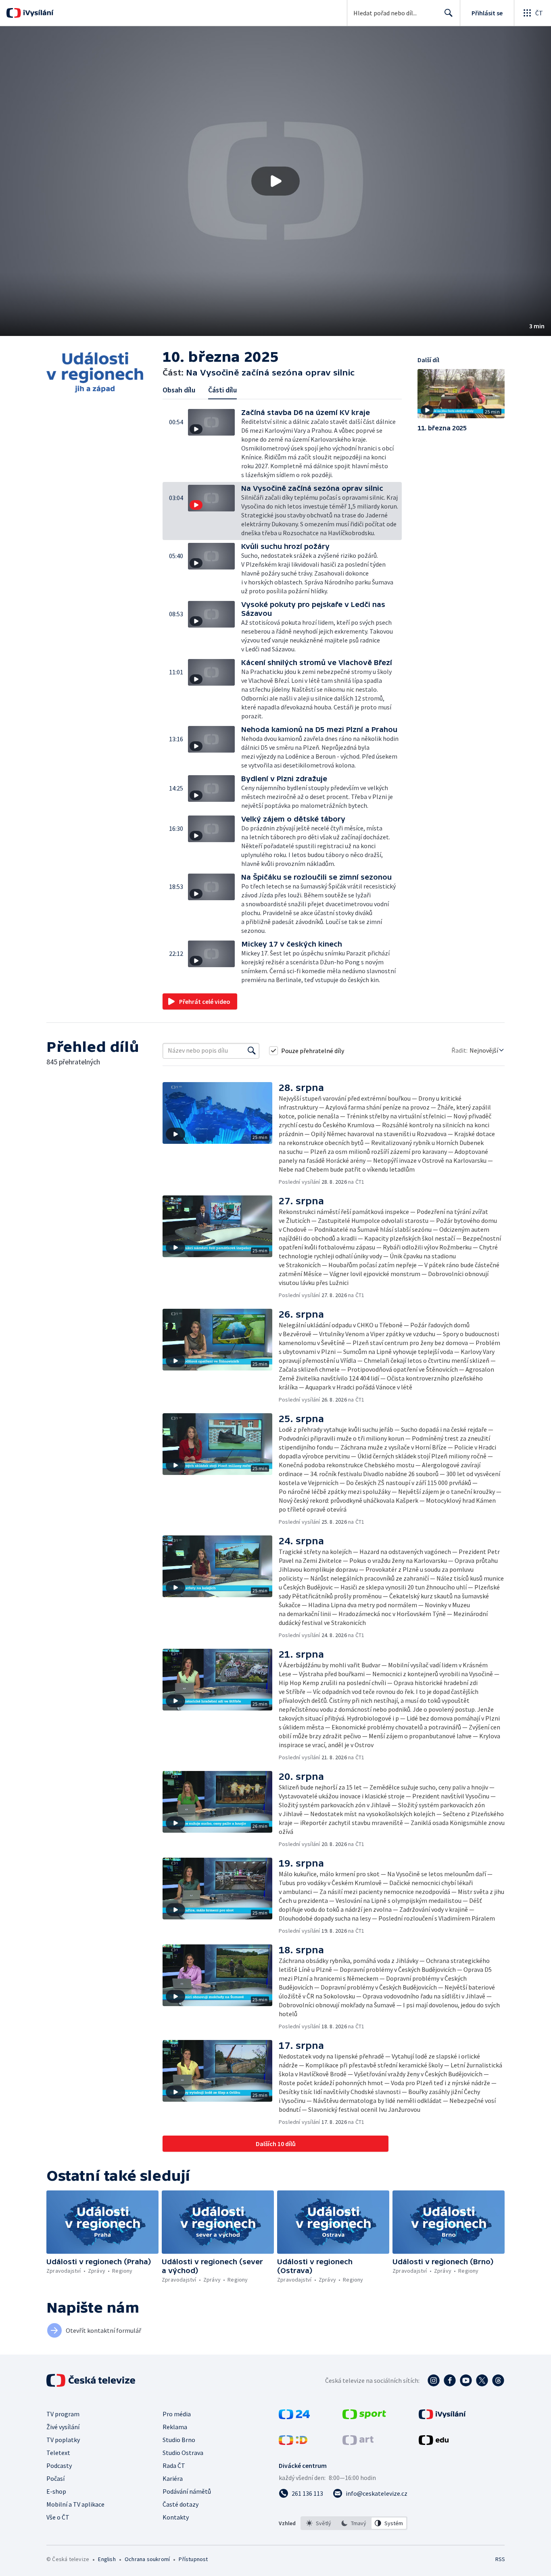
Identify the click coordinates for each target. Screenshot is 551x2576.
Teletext (58, 2453)
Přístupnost (193, 2559)
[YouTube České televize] (466, 2380)
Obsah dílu (179, 390)
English (107, 2559)
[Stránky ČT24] (294, 2417)
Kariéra (173, 2478)
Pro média (177, 2414)
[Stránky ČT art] (358, 2443)
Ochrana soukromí (147, 2559)
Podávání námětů (187, 2491)
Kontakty (176, 2517)
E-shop (56, 2491)
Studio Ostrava (183, 2453)
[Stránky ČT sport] (364, 2417)
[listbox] (354, 2523)
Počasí (55, 2478)
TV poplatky (63, 2440)
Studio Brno (179, 2440)
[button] (275, 181)
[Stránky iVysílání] (442, 2417)
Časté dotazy (181, 2504)
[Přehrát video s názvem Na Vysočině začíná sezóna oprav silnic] (275, 181)
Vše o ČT (58, 2517)
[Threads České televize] (498, 2380)
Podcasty (59, 2465)
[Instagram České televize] (434, 2380)
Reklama (175, 2427)
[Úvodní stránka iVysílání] (37, 13)
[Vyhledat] (252, 1051)
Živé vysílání (63, 2427)
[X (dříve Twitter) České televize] (482, 2380)
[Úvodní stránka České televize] (92, 2380)
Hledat (449, 13)
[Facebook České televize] (450, 2380)
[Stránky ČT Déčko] (293, 2443)
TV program (63, 2414)
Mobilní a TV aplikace (75, 2504)
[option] (319, 2523)
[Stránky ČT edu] (434, 2443)
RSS (500, 2559)
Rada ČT (174, 2465)
